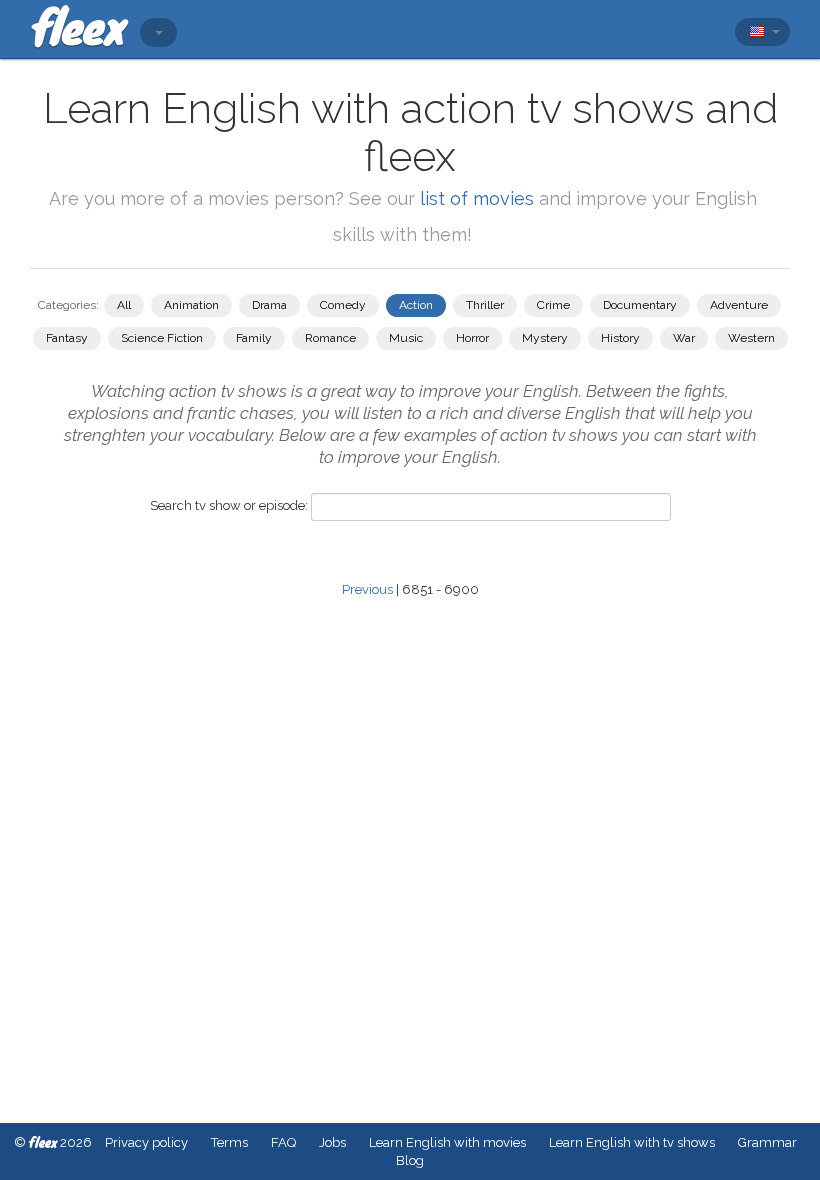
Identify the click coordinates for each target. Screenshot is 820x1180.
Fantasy (67, 338)
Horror (472, 338)
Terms (229, 1142)
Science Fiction (162, 338)
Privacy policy (146, 1142)
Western (751, 338)
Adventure (739, 305)
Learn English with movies (447, 1142)
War (684, 338)
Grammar (767, 1142)
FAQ (283, 1142)
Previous (367, 589)
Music (406, 338)
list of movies (477, 198)
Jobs (332, 1142)
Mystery (545, 338)
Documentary (640, 305)
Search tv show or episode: (229, 505)
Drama (269, 305)
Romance (330, 338)
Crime (553, 305)
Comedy (343, 305)
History (620, 338)
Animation (191, 305)
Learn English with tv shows (632, 1142)
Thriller (485, 305)
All (124, 305)
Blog (410, 1160)
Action (416, 305)
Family (254, 338)
